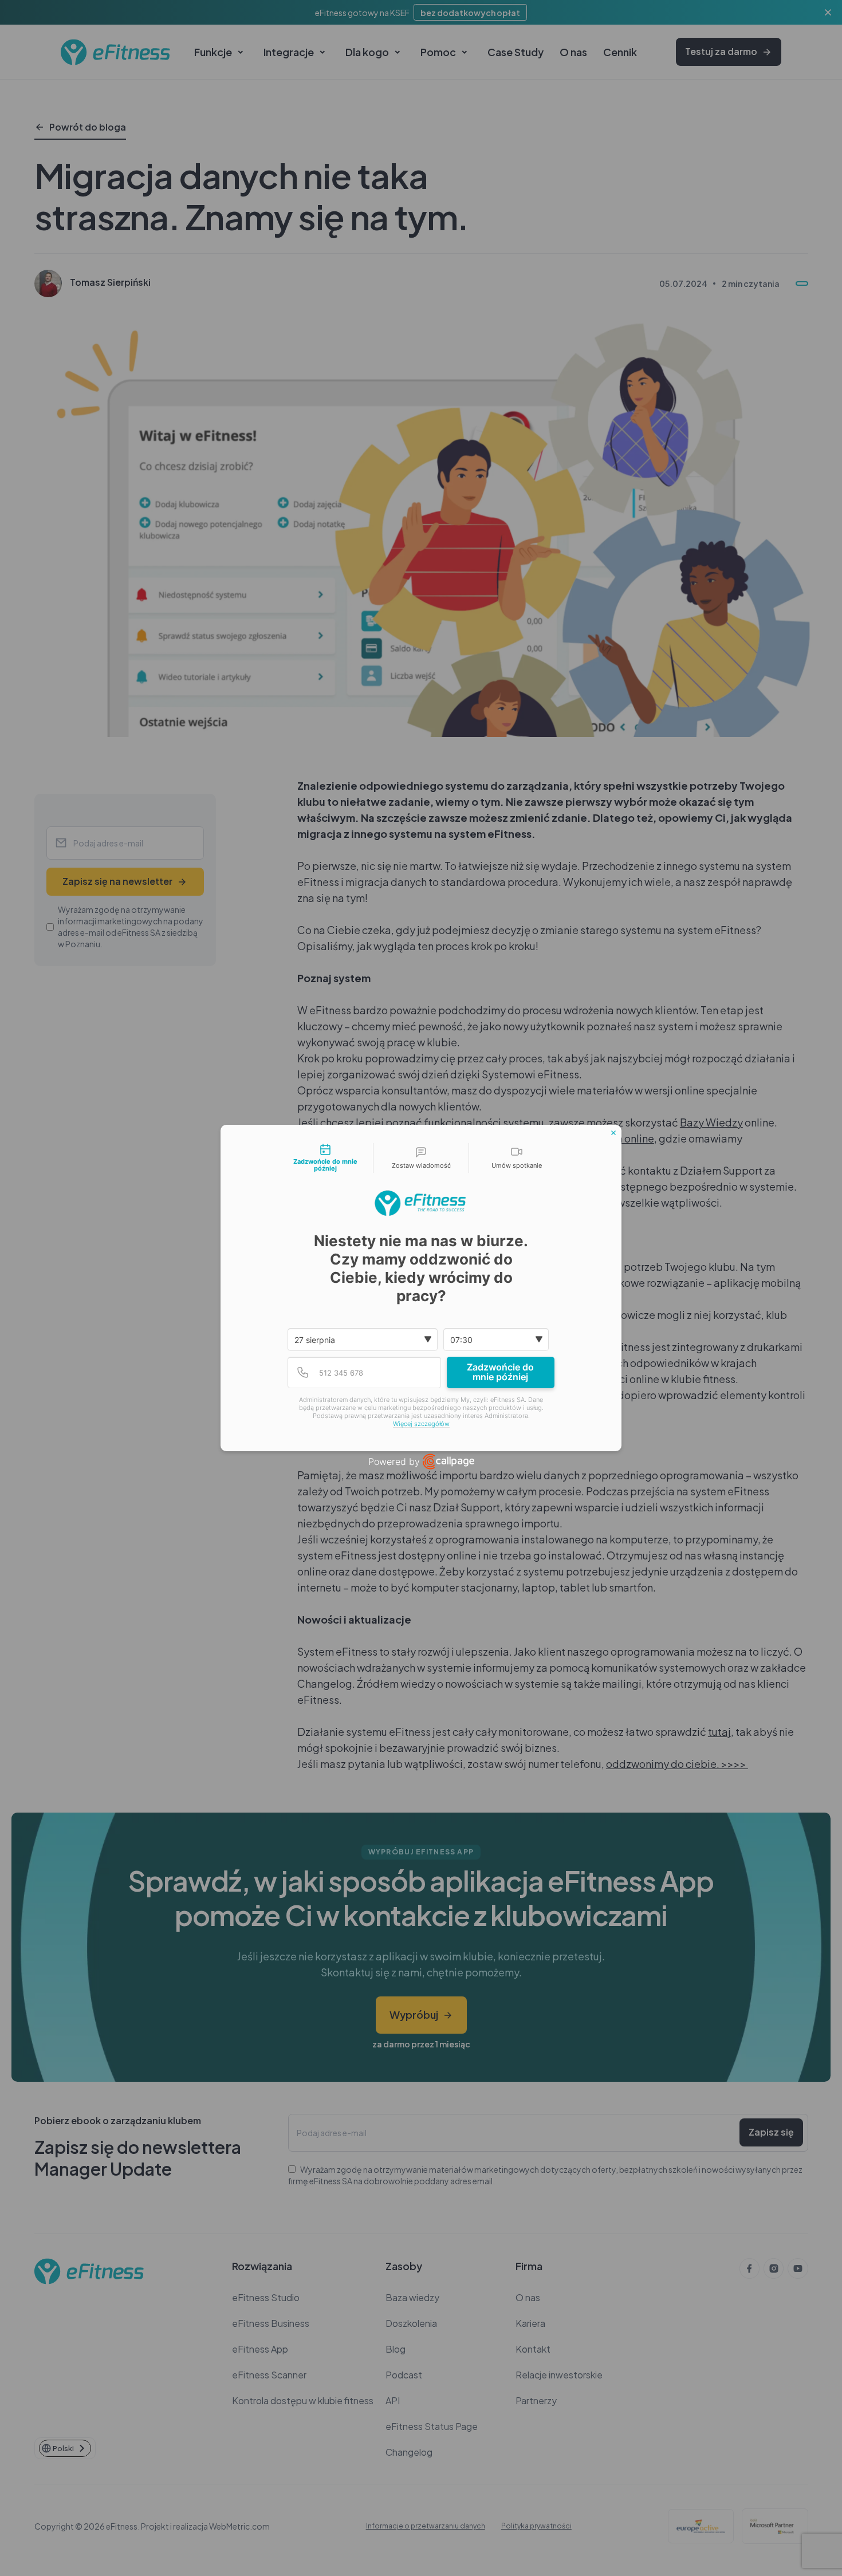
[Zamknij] (613, 1133)
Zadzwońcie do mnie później (500, 1372)
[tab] (325, 1158)
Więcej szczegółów (421, 1424)
